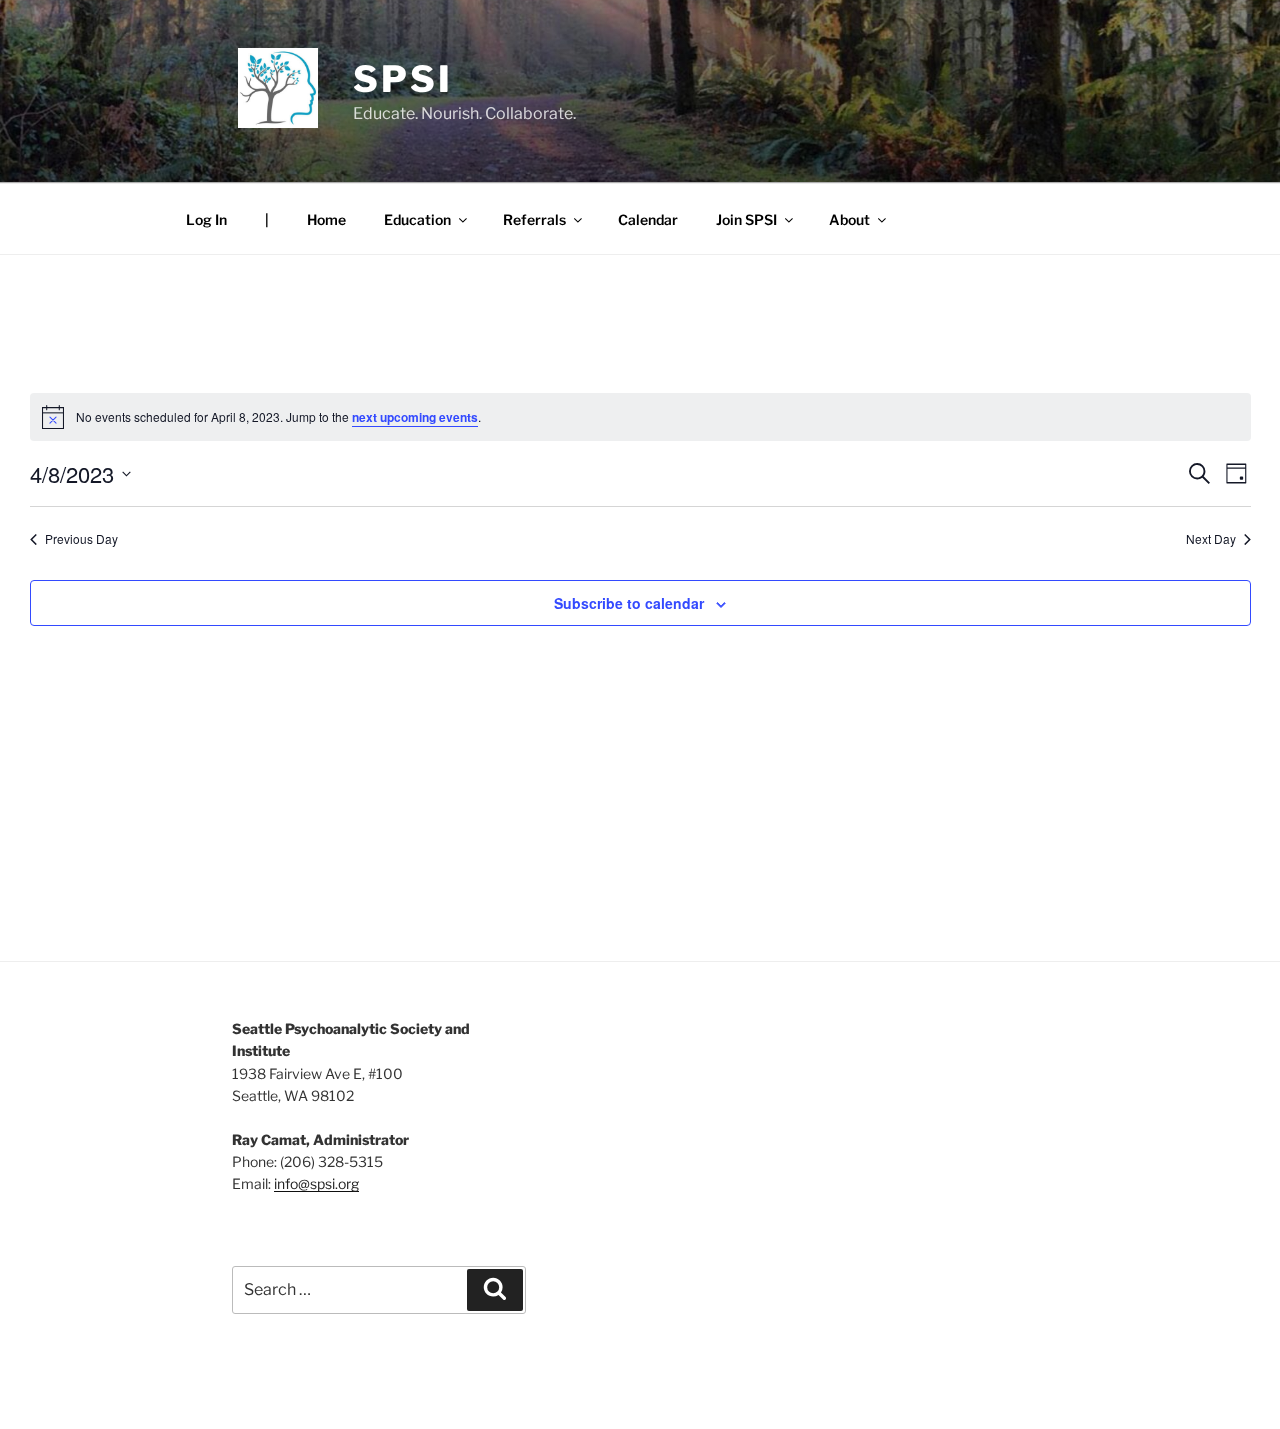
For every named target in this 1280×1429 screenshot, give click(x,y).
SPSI (403, 79)
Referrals (534, 219)
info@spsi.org (316, 1183)
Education (417, 219)
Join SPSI (746, 219)
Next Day (1211, 539)
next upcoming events (415, 417)
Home (326, 219)
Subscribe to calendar (629, 603)
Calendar (648, 219)
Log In (206, 219)
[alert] (640, 417)
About (849, 219)
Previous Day (81, 539)
